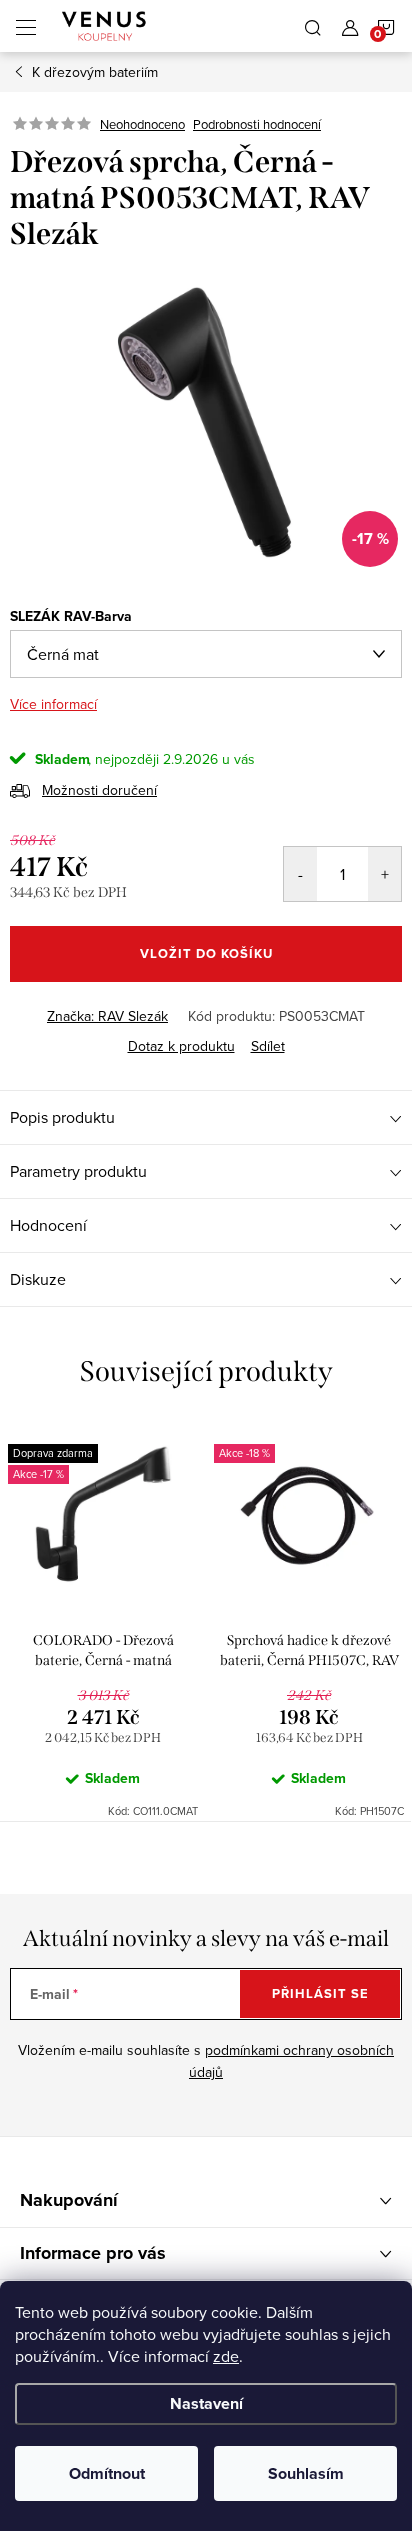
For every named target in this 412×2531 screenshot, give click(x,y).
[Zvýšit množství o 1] (384, 874)
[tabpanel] (103, 1621)
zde (226, 2356)
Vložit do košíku (206, 953)
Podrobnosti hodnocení (257, 124)
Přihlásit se (320, 1993)
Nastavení (206, 2403)
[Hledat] (313, 26)
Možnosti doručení (99, 790)
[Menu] (26, 26)
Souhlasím (306, 2473)
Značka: (107, 1016)
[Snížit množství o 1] (300, 874)
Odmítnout (107, 2473)
